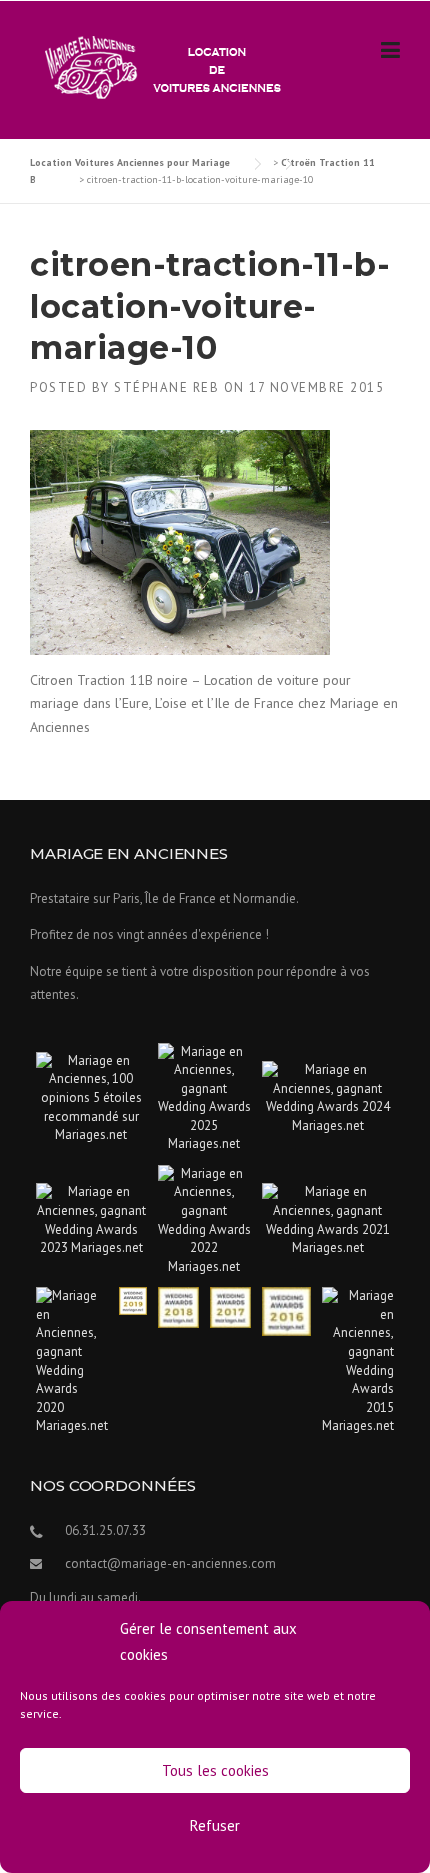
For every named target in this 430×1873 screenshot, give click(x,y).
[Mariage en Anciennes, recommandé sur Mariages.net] (91, 1096)
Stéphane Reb (166, 387)
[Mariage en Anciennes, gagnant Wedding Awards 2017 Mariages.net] (230, 1306)
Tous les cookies (215, 1770)
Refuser (215, 1825)
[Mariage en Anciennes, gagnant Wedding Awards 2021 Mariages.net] (328, 1219)
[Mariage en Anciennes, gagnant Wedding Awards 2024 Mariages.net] (328, 1096)
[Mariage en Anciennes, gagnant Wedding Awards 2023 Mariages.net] (91, 1219)
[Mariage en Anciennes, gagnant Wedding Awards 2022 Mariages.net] (204, 1219)
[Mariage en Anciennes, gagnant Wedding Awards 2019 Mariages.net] (133, 1299)
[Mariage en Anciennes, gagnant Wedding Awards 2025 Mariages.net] (204, 1096)
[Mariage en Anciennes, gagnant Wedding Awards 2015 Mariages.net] (358, 1360)
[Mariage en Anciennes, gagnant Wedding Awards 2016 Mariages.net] (286, 1310)
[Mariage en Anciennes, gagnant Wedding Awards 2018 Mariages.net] (178, 1306)
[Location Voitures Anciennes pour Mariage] (158, 66)
